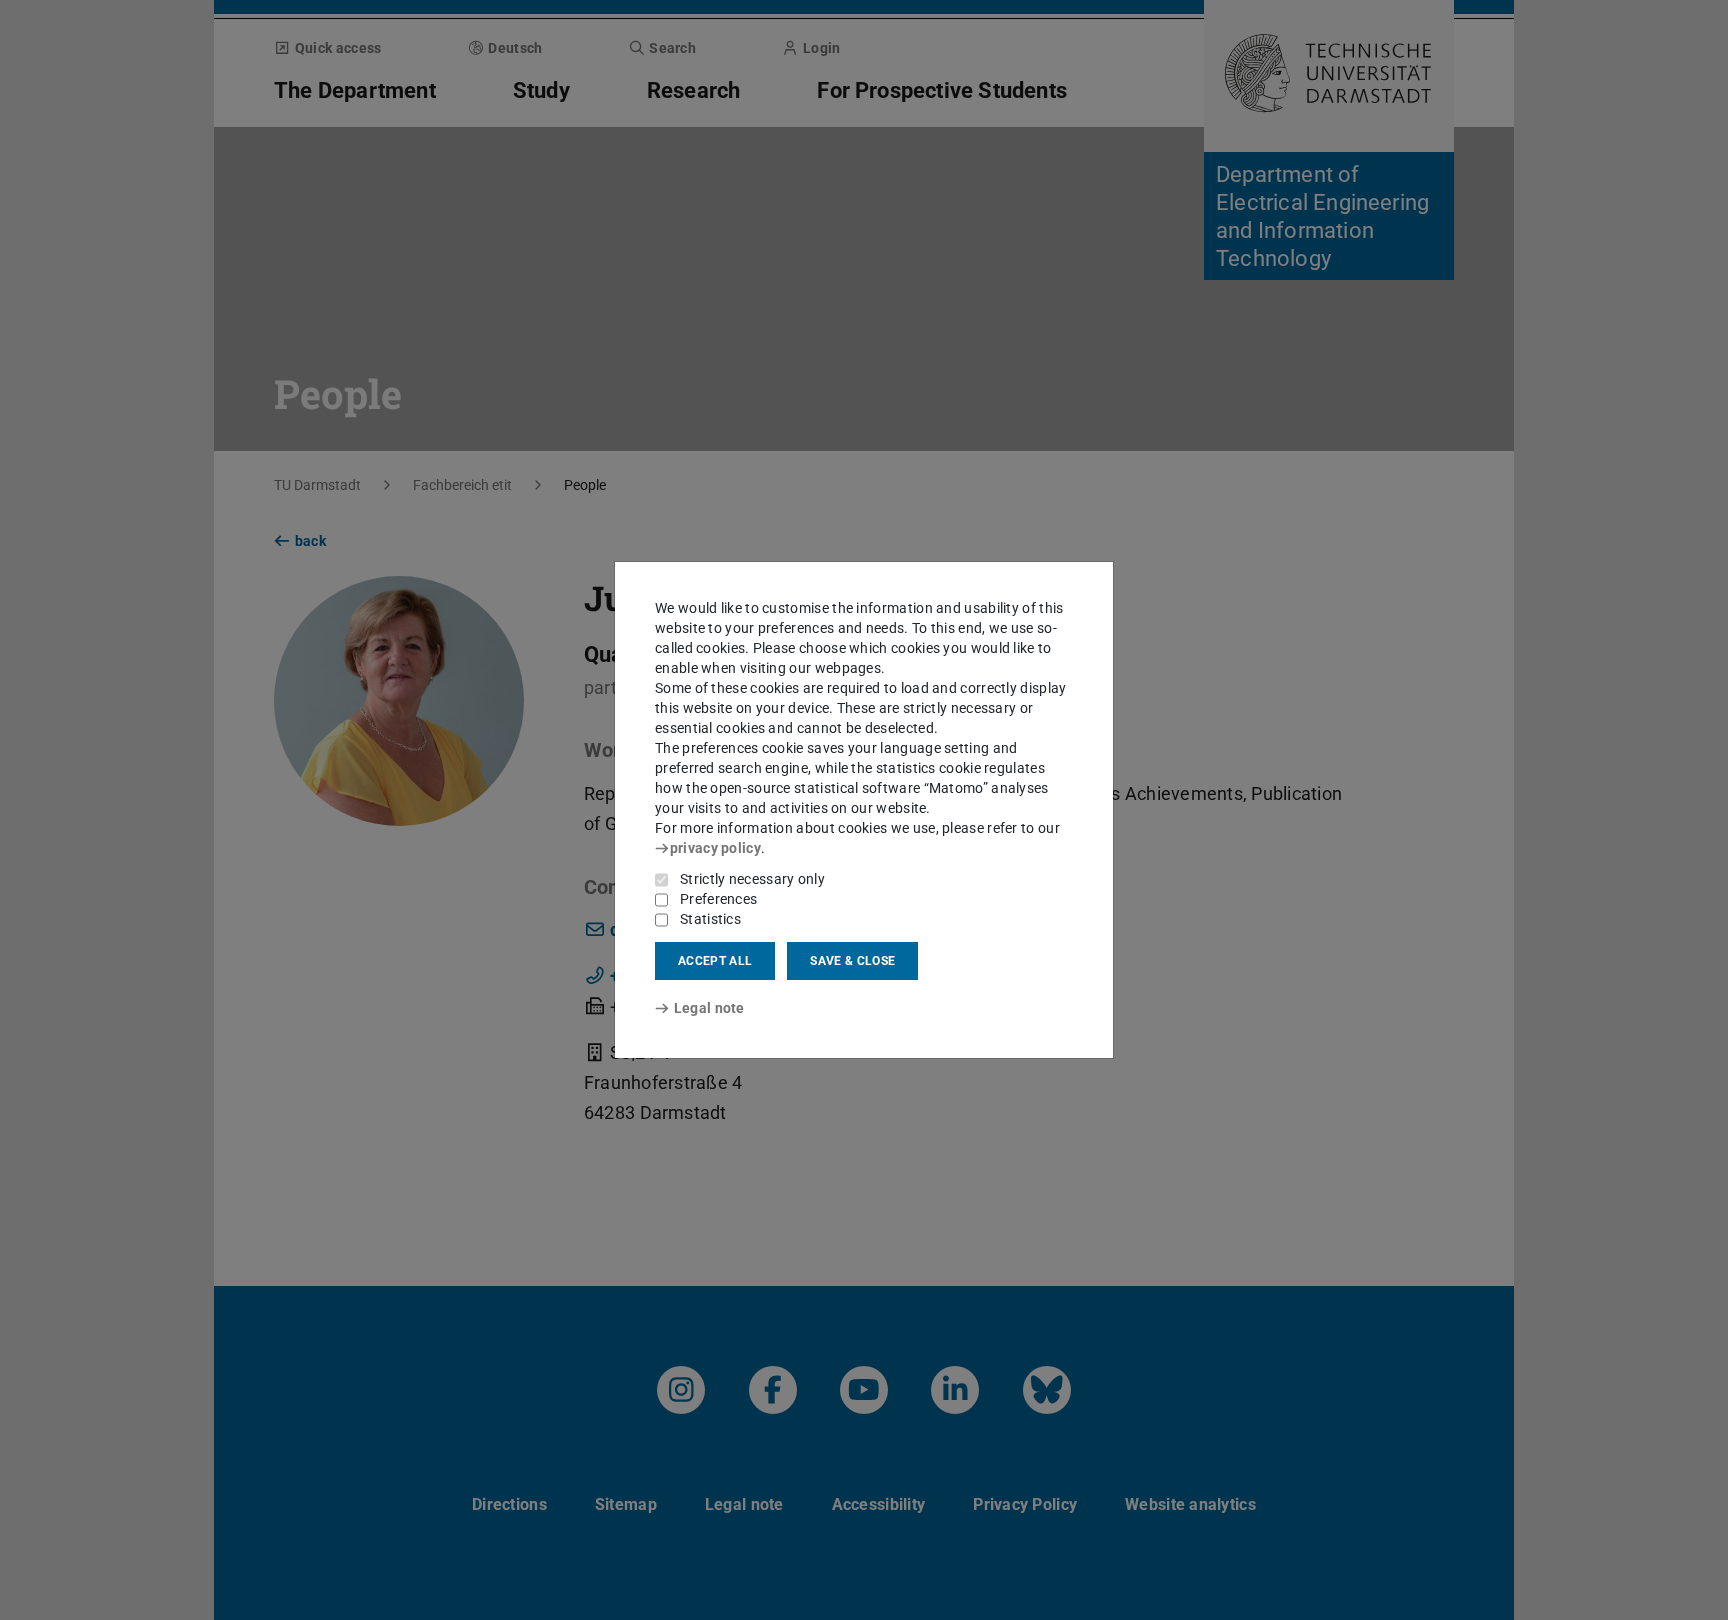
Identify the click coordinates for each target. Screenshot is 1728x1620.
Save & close (852, 961)
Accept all (715, 961)
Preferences (718, 899)
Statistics (710, 919)
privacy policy (715, 848)
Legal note (709, 1008)
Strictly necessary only (752, 879)
